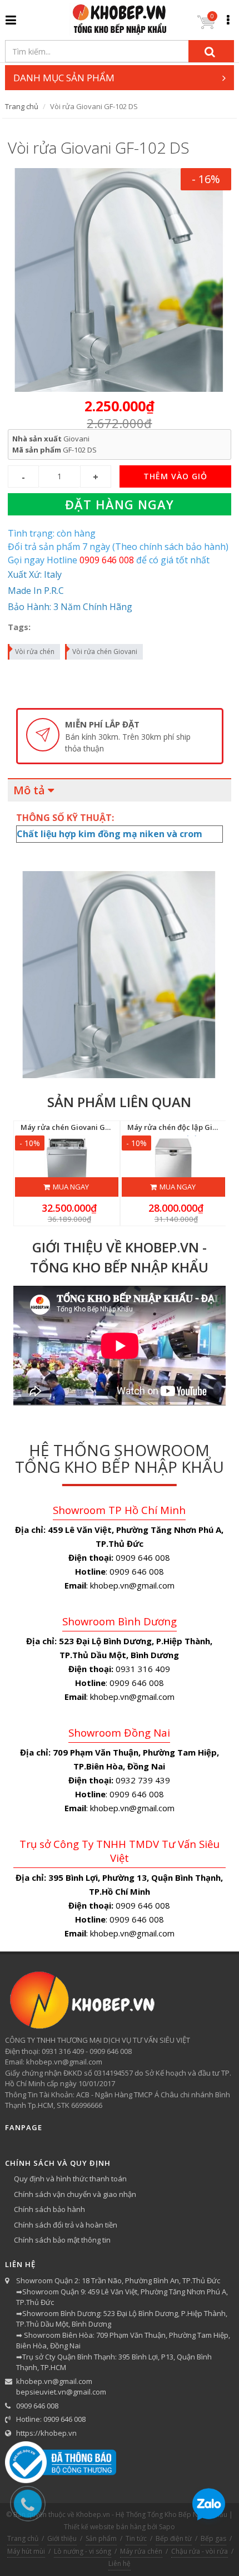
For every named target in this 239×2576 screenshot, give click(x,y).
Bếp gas (213, 2538)
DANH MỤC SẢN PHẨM (64, 78)
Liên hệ (120, 2563)
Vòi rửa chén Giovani (105, 652)
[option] (120, 736)
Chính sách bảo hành (49, 2209)
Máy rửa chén (141, 2551)
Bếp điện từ (174, 2538)
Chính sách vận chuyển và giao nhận (75, 2194)
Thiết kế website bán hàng (105, 2527)
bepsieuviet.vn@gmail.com (61, 2392)
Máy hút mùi (26, 2551)
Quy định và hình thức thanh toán (70, 2179)
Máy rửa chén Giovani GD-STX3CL (80, 1127)
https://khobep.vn (46, 2433)
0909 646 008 (37, 2406)
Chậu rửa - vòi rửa (200, 2551)
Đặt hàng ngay (120, 504)
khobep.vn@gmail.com (54, 2381)
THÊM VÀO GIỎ (175, 476)
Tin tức (136, 2538)
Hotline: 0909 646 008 (51, 2419)
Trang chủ (22, 106)
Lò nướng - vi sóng (83, 2551)
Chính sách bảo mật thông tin (62, 2240)
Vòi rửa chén (35, 652)
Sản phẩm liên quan (119, 1102)
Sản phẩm (101, 2538)
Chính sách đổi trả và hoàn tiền (66, 2225)
